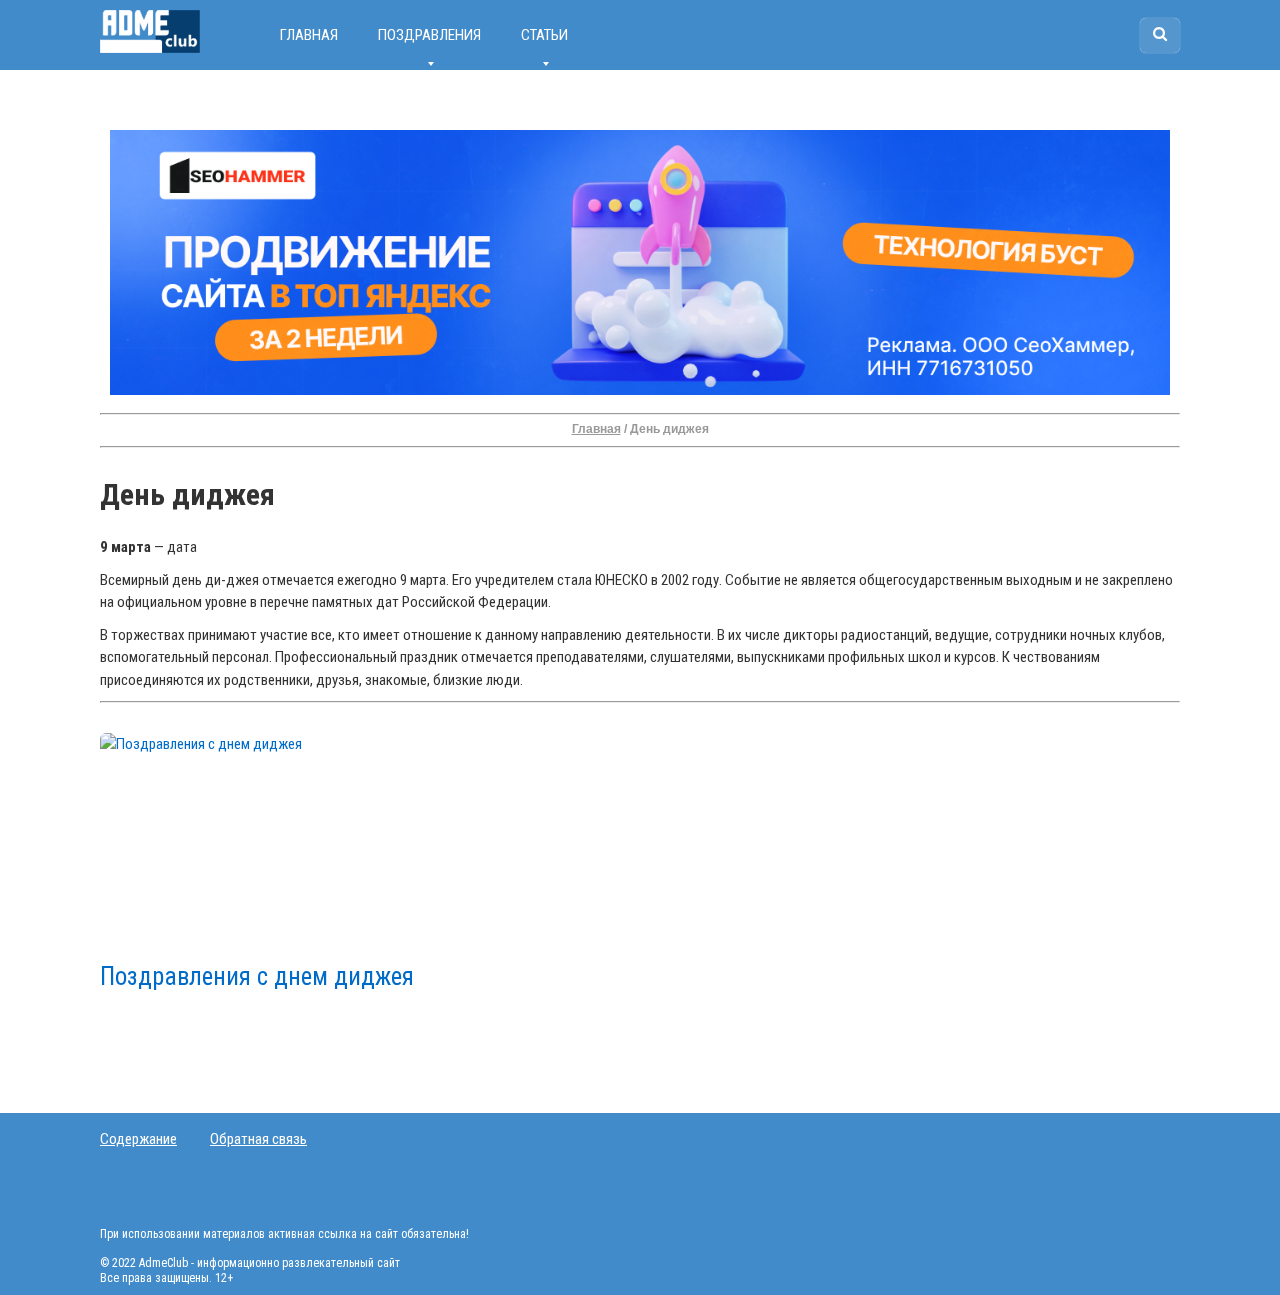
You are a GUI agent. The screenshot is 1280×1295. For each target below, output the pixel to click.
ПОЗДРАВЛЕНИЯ (429, 35)
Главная (596, 429)
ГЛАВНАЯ (309, 35)
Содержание (138, 1139)
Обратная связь (258, 1139)
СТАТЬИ (544, 35)
